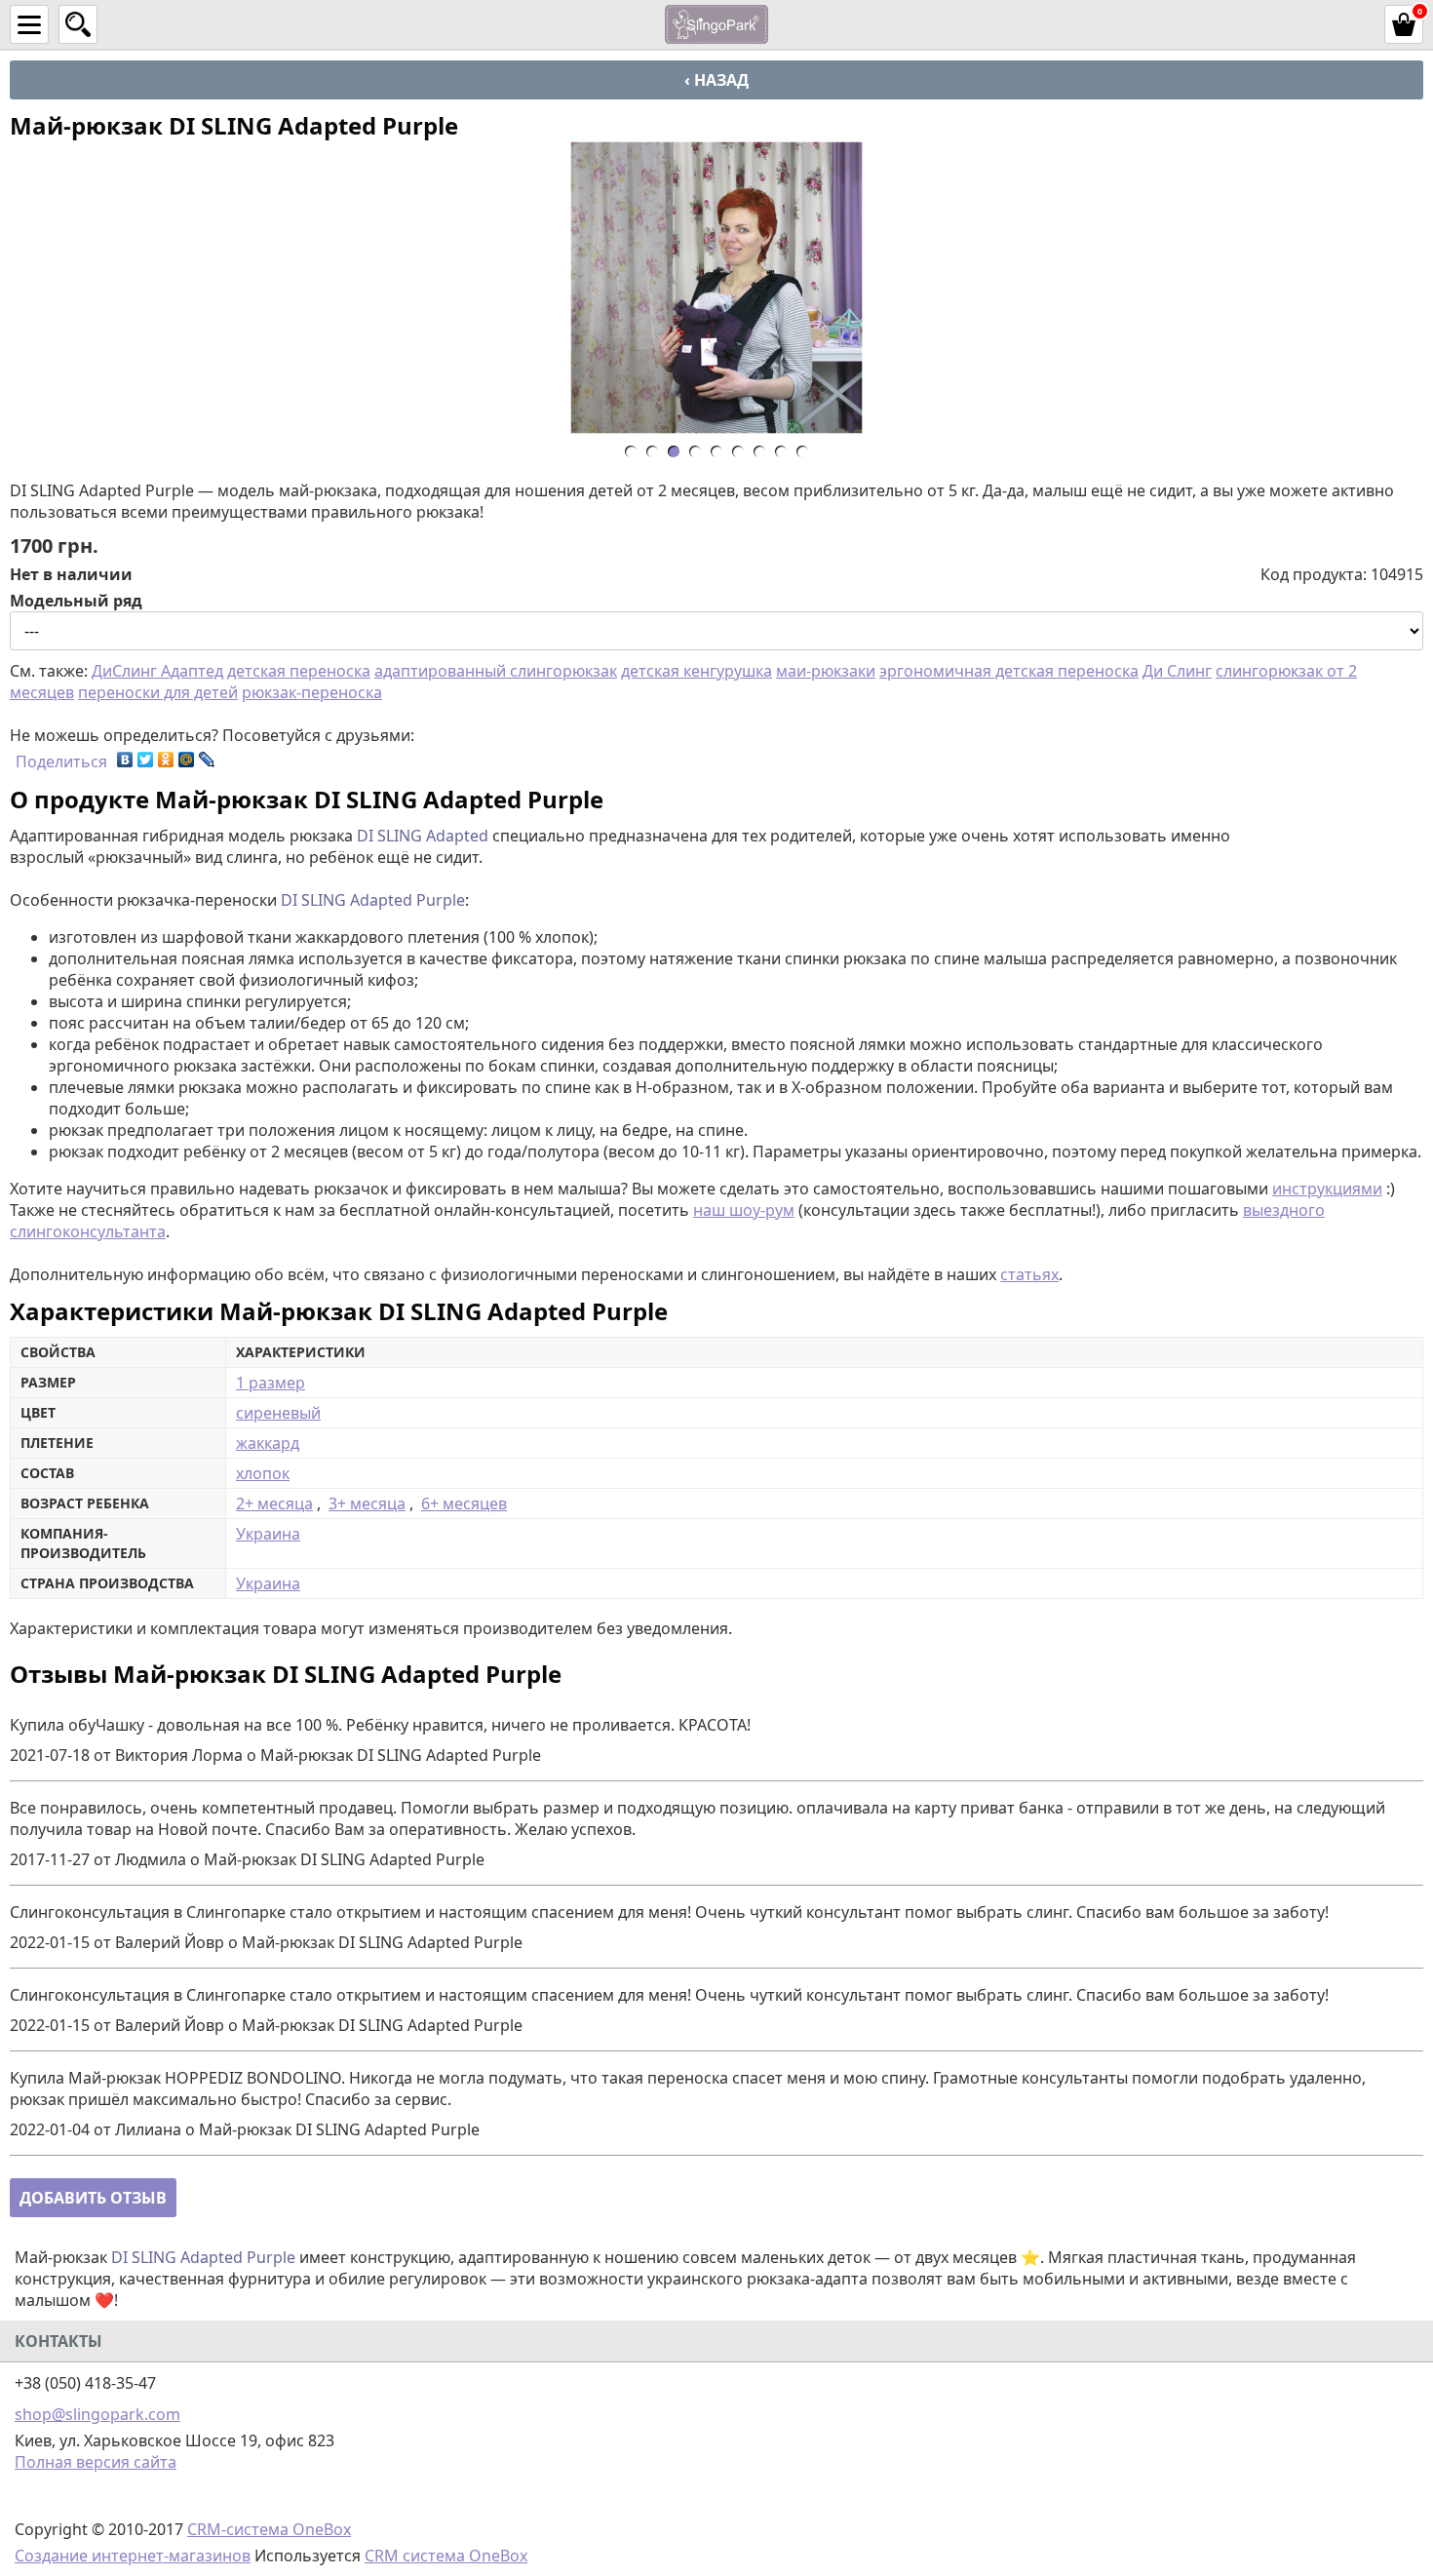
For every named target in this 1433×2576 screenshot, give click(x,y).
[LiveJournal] (207, 760)
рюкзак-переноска (312, 692)
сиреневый (278, 1413)
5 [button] (722, 455)
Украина (268, 1534)
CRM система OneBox (446, 2556)
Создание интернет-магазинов (133, 2556)
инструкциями (1327, 1189)
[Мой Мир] (187, 760)
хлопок (263, 1473)
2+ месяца (274, 1503)
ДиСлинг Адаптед (157, 671)
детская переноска (299, 671)
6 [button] (743, 455)
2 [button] (658, 455)
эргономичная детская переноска (1009, 671)
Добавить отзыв (93, 2198)
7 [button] (765, 455)
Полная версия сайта (96, 2462)
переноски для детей (158, 692)
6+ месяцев (464, 1503)
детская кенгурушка (697, 671)
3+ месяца (367, 1503)
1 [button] (636, 455)
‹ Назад (716, 80)
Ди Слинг (1177, 671)
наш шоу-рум (744, 1210)
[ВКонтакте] (125, 760)
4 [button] (700, 455)
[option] (716, 288)
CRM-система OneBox (269, 2529)
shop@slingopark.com (97, 2414)
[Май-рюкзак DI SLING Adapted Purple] (716, 288)
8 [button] (786, 455)
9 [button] (808, 455)
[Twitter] (146, 760)
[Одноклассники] (166, 760)
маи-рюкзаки (826, 671)
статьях (1029, 1274)
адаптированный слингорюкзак (496, 671)
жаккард (268, 1443)
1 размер (271, 1383)
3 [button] (679, 455)
